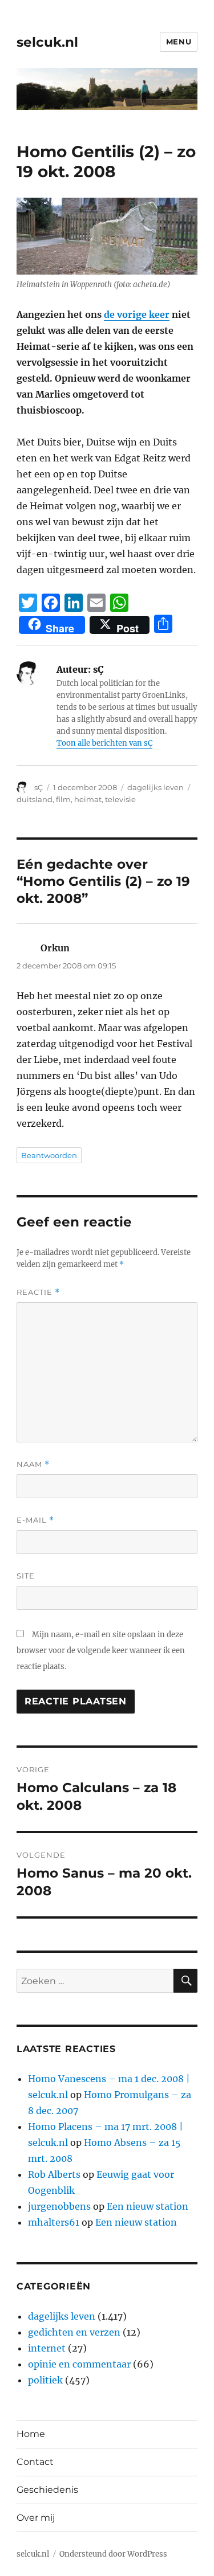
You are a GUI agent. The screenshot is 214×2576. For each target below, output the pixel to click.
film (63, 799)
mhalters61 (54, 2222)
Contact (35, 2462)
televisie (120, 799)
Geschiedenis (47, 2490)
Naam (33, 1464)
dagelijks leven (156, 787)
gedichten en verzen (74, 2332)
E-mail (35, 1520)
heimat (88, 799)
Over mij (36, 2518)
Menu (179, 42)
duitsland (35, 799)
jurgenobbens (59, 2206)
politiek (45, 2380)
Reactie (38, 1292)
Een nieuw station (148, 2206)
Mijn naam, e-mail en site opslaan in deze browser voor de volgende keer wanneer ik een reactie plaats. (101, 1651)
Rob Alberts (54, 2174)
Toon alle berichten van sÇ (104, 743)
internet (47, 2348)
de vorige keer (137, 314)
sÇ (39, 787)
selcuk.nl (47, 42)
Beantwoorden (49, 1155)
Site (26, 1576)
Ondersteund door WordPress (113, 2554)
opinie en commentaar (79, 2364)
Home (31, 2434)
